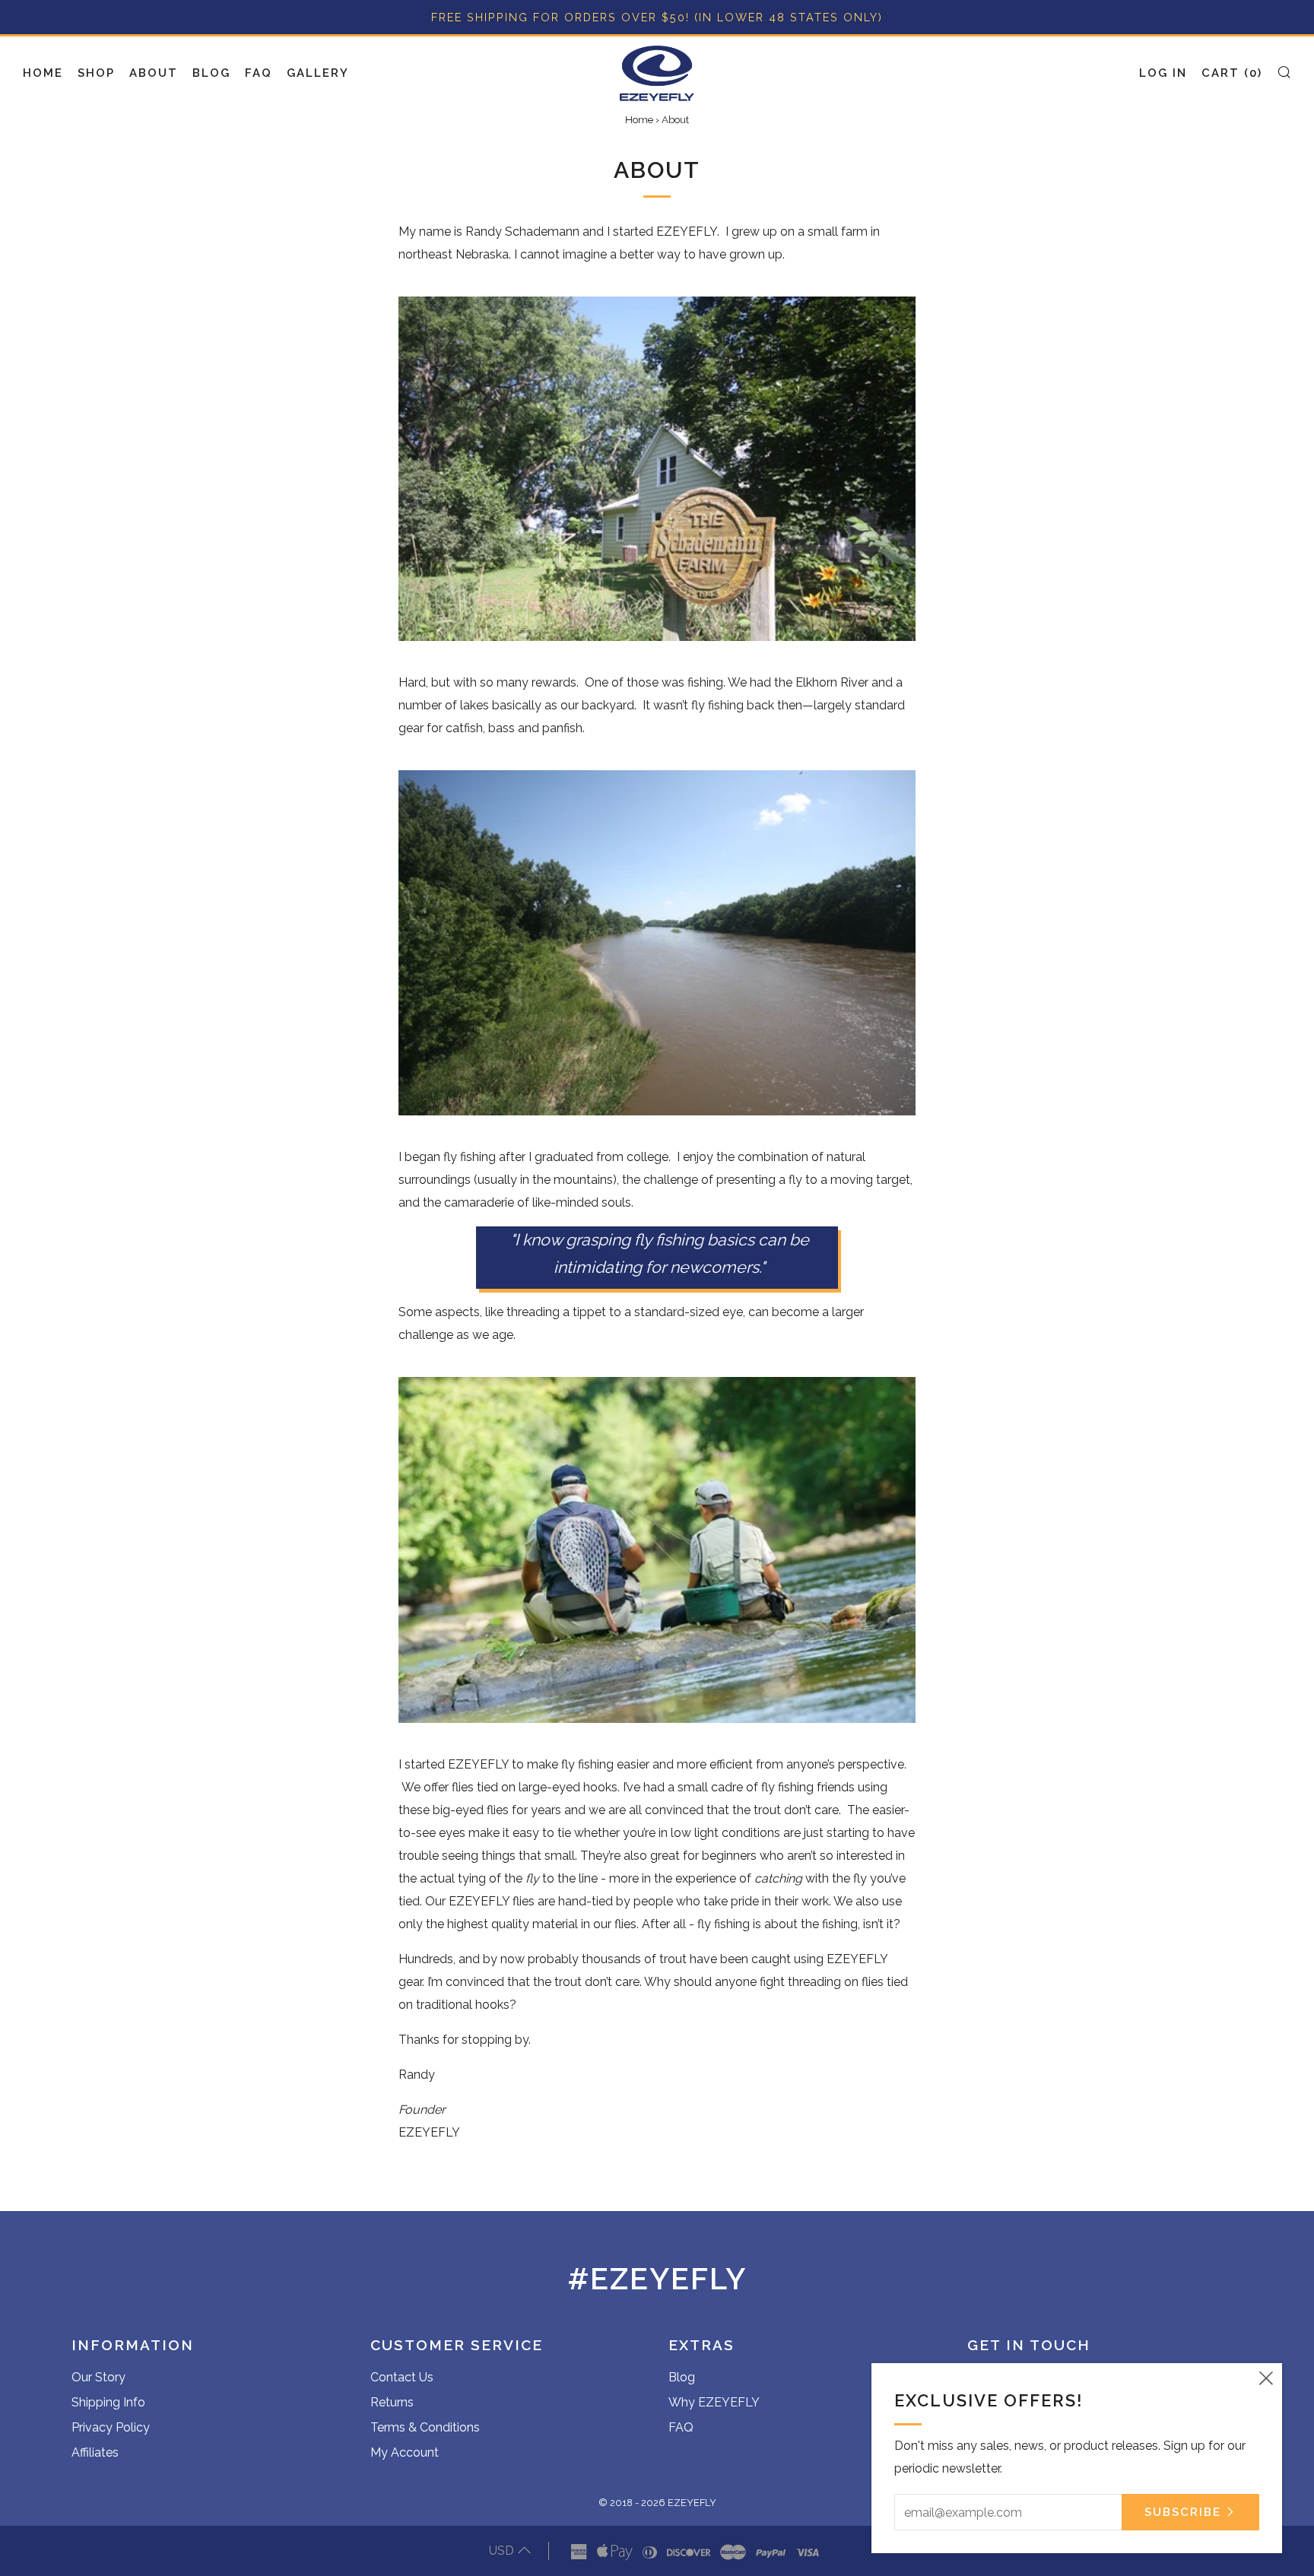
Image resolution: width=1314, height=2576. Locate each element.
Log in (1163, 73)
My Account (405, 2452)
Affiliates (95, 2452)
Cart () (1232, 73)
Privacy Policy (111, 2427)
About (154, 73)
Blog (211, 73)
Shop (96, 73)
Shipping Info (108, 2402)
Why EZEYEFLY (714, 2402)
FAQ (259, 73)
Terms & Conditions (425, 2427)
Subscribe (1183, 2512)
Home (43, 73)
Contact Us (402, 2377)
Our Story (98, 2377)
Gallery (318, 73)
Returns (392, 2402)
